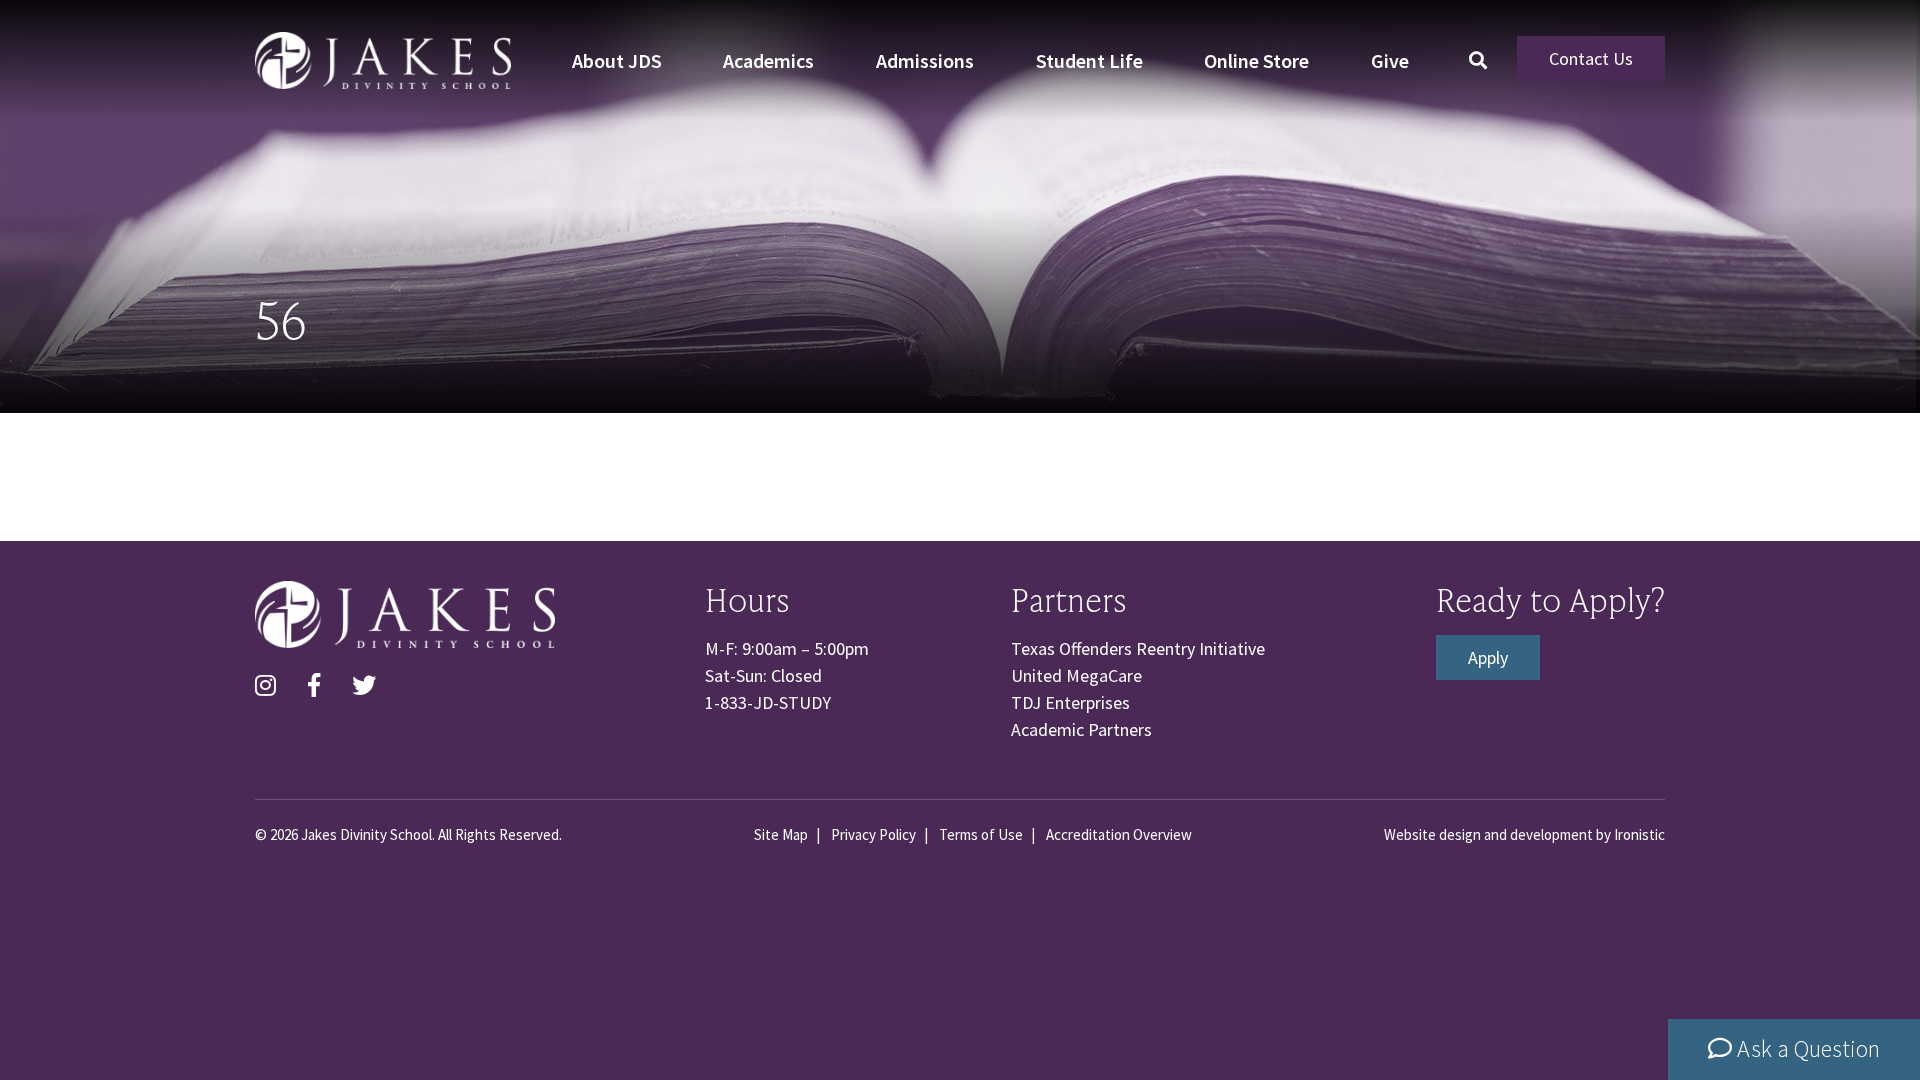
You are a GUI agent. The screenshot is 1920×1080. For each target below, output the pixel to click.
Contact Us (1591, 58)
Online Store (1256, 60)
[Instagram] (265, 686)
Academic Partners (1081, 729)
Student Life (1089, 60)
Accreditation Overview (1119, 834)
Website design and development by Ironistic (1524, 834)
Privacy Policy (873, 834)
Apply (1488, 657)
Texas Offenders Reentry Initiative (1138, 648)
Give (1390, 60)
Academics (768, 60)
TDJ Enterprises (1070, 702)
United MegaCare (1076, 675)
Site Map (781, 834)
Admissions (925, 60)
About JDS (617, 60)
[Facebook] (314, 686)
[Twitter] (364, 686)
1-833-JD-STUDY (768, 702)
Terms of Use (981, 834)
